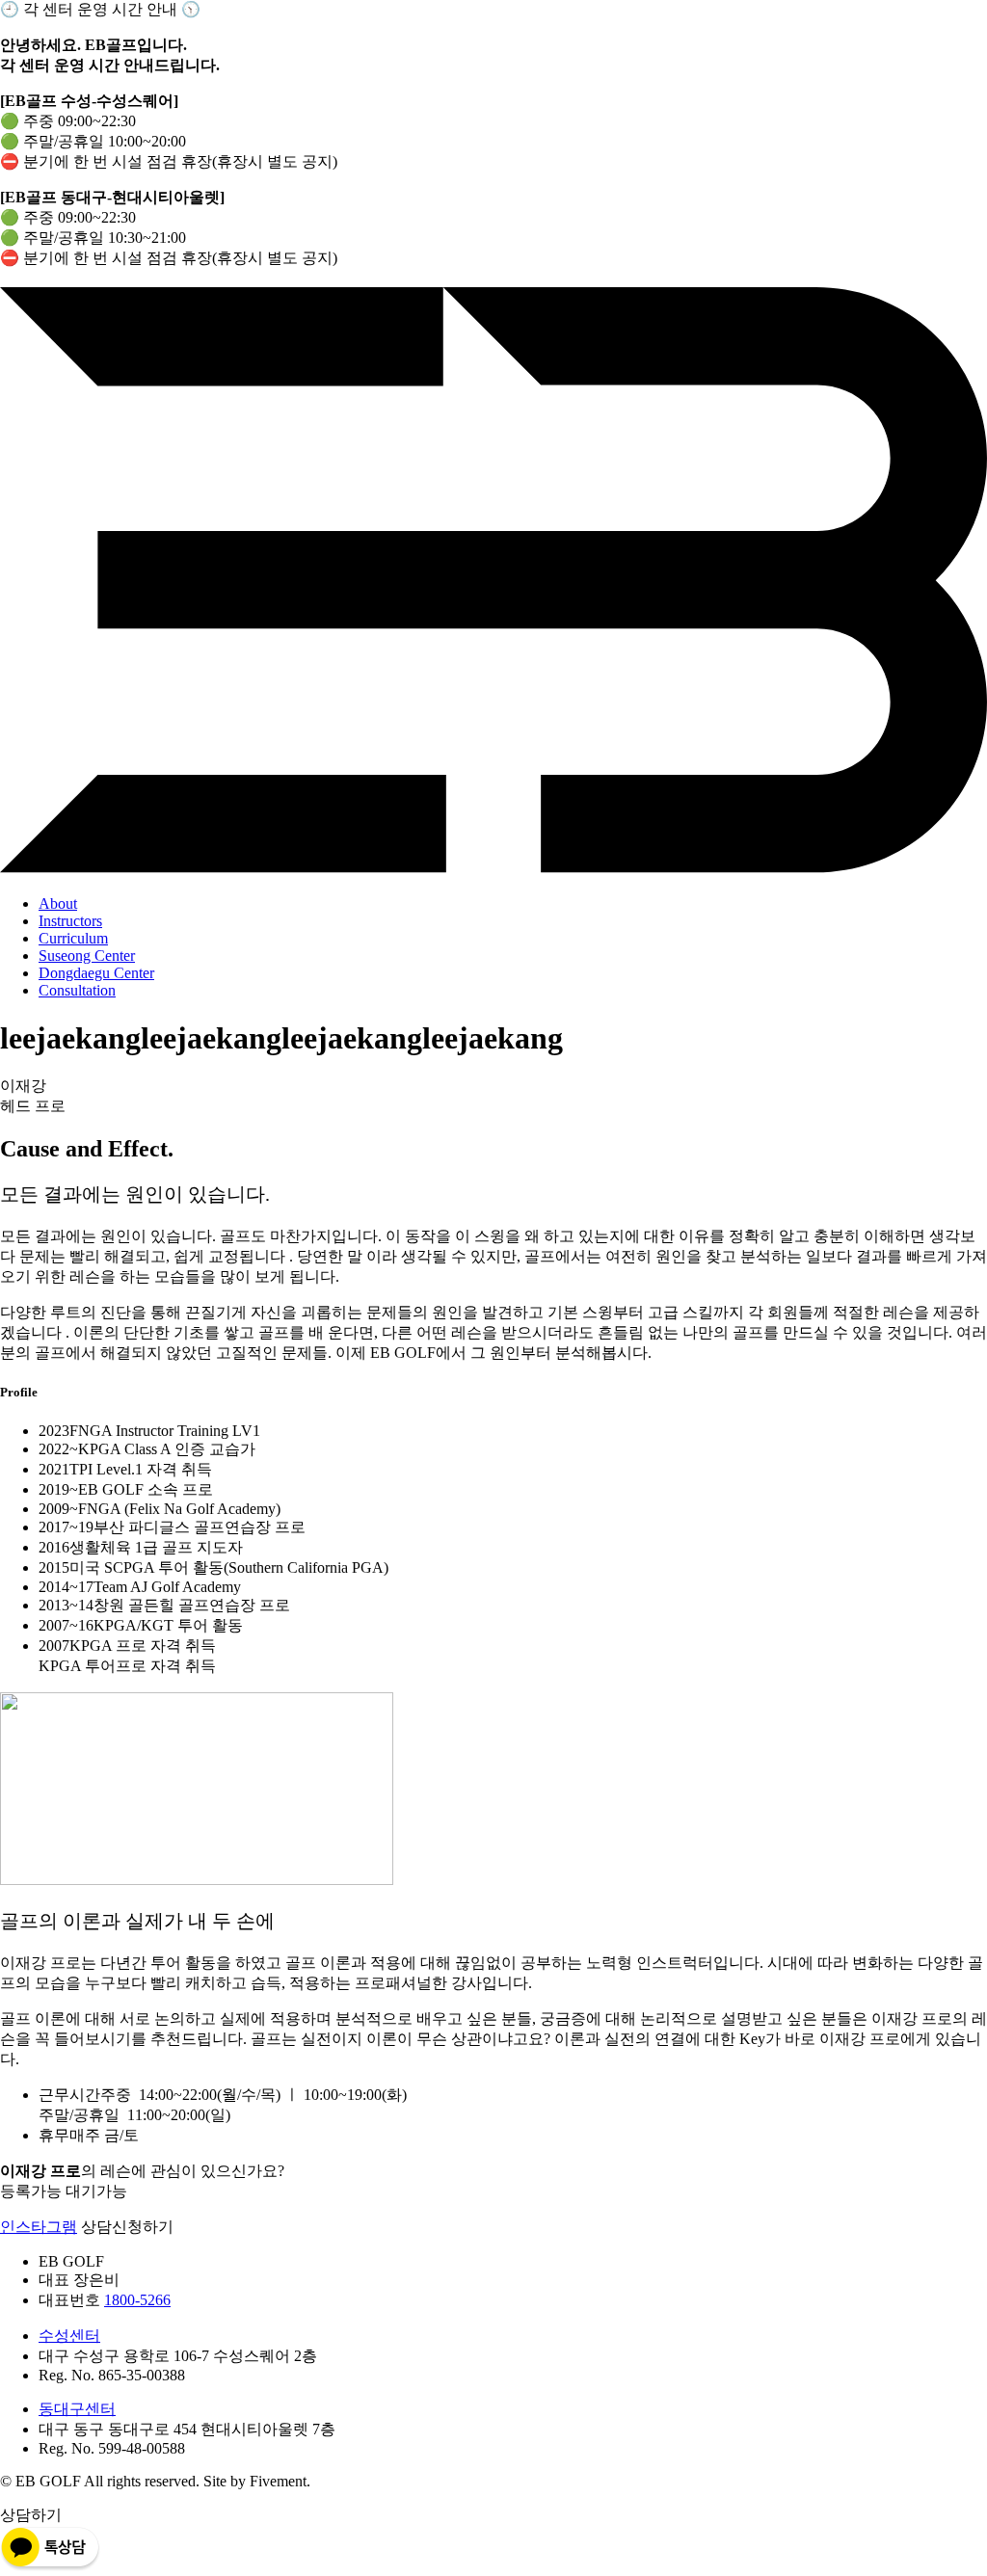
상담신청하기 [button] (127, 2227)
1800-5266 (137, 2300)
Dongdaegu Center (96, 973)
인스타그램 (39, 2227)
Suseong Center (87, 956)
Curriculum (73, 938)
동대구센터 (77, 2409)
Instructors (70, 921)
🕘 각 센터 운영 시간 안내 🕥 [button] (100, 9)
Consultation (77, 990)
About (58, 903)
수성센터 (69, 2336)
